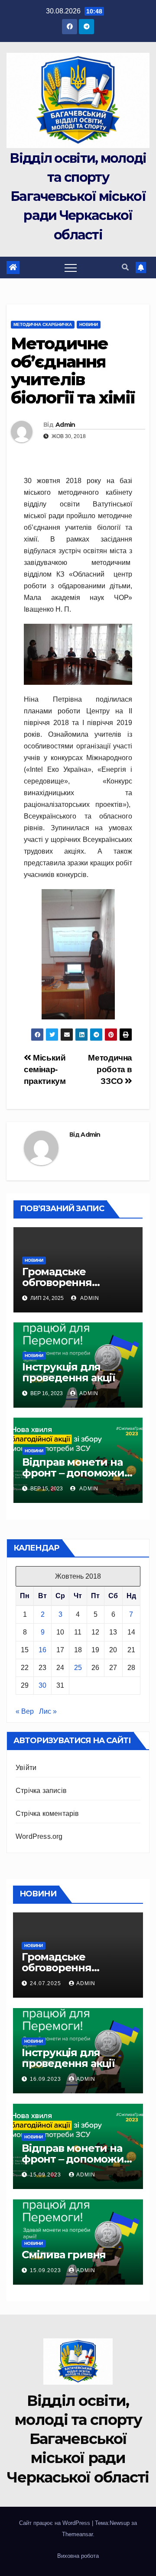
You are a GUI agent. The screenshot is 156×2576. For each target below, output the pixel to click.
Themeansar (77, 2534)
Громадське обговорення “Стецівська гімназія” (78, 1282)
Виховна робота (78, 2556)
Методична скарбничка (43, 324)
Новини (89, 324)
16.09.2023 (46, 2079)
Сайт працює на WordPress (55, 2523)
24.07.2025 (46, 1983)
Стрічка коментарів (47, 1814)
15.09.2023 (46, 2175)
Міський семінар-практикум (45, 1069)
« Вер (25, 1711)
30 (42, 1685)
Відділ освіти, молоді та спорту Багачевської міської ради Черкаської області (78, 197)
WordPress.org (39, 1836)
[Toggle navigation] (71, 268)
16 (42, 1650)
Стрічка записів (41, 1791)
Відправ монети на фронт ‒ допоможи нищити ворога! (73, 1473)
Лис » (48, 1711)
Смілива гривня (64, 2255)
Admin (65, 425)
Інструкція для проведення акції (69, 1372)
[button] (125, 267)
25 (78, 1668)
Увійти (26, 1768)
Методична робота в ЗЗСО (110, 1069)
